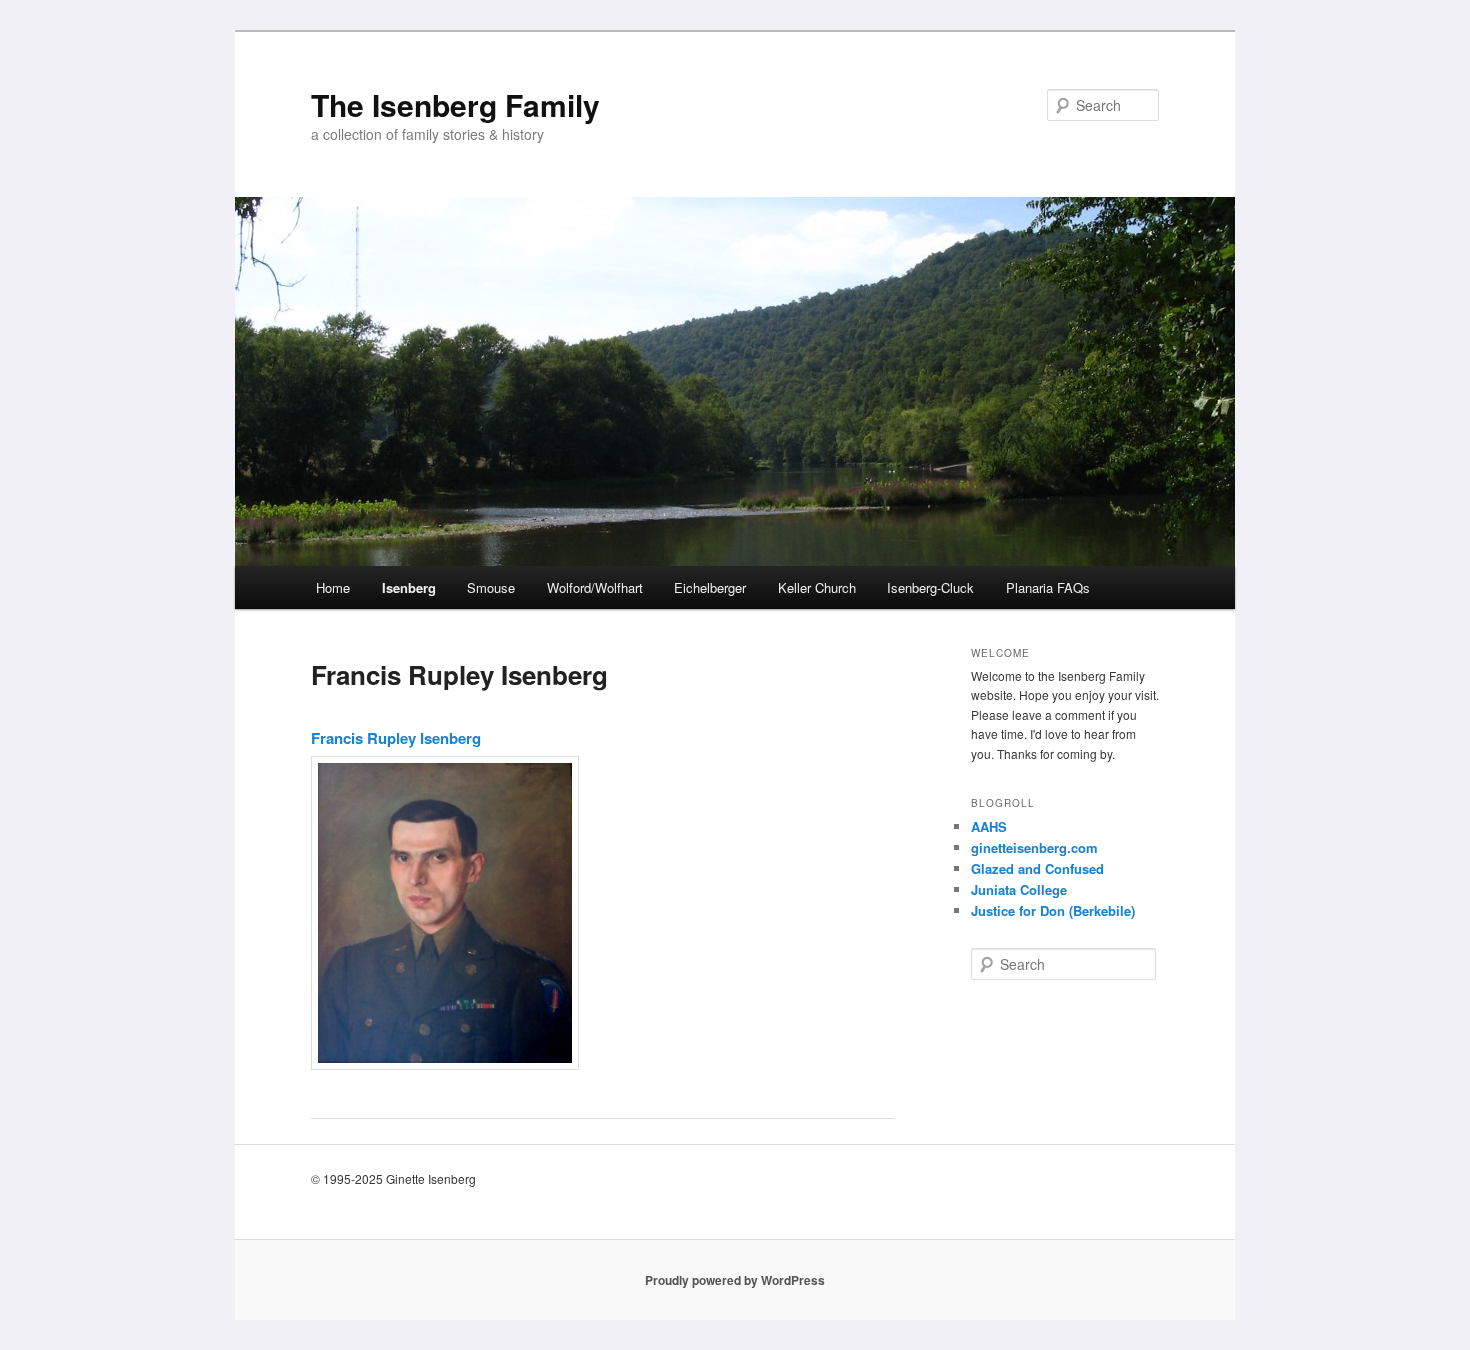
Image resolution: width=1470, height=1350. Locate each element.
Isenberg (409, 587)
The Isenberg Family (455, 104)
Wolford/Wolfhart (595, 587)
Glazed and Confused (1037, 868)
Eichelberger (710, 587)
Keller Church (817, 587)
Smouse (491, 587)
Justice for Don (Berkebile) (1053, 910)
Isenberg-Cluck (930, 587)
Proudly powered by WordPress (735, 1280)
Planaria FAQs (1048, 587)
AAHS (989, 826)
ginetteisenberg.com (1034, 847)
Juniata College (1019, 889)
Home (333, 587)
